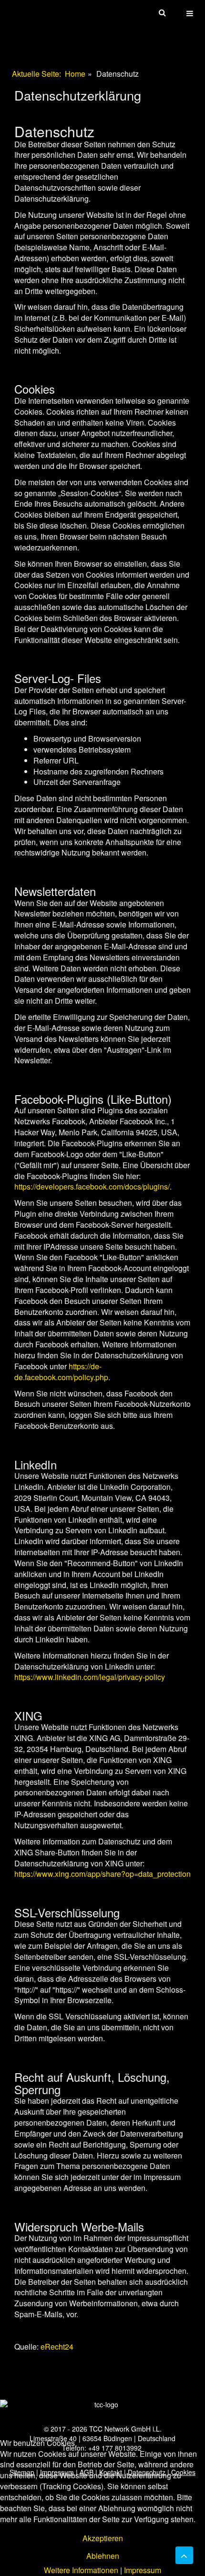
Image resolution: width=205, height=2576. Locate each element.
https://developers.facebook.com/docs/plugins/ (92, 1186)
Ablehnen (103, 2556)
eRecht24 (57, 2347)
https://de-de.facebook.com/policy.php (61, 1372)
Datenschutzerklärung (78, 95)
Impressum (143, 2570)
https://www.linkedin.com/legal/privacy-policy (90, 1677)
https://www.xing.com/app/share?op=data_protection (102, 1874)
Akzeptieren (103, 2538)
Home (75, 74)
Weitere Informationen (81, 2570)
